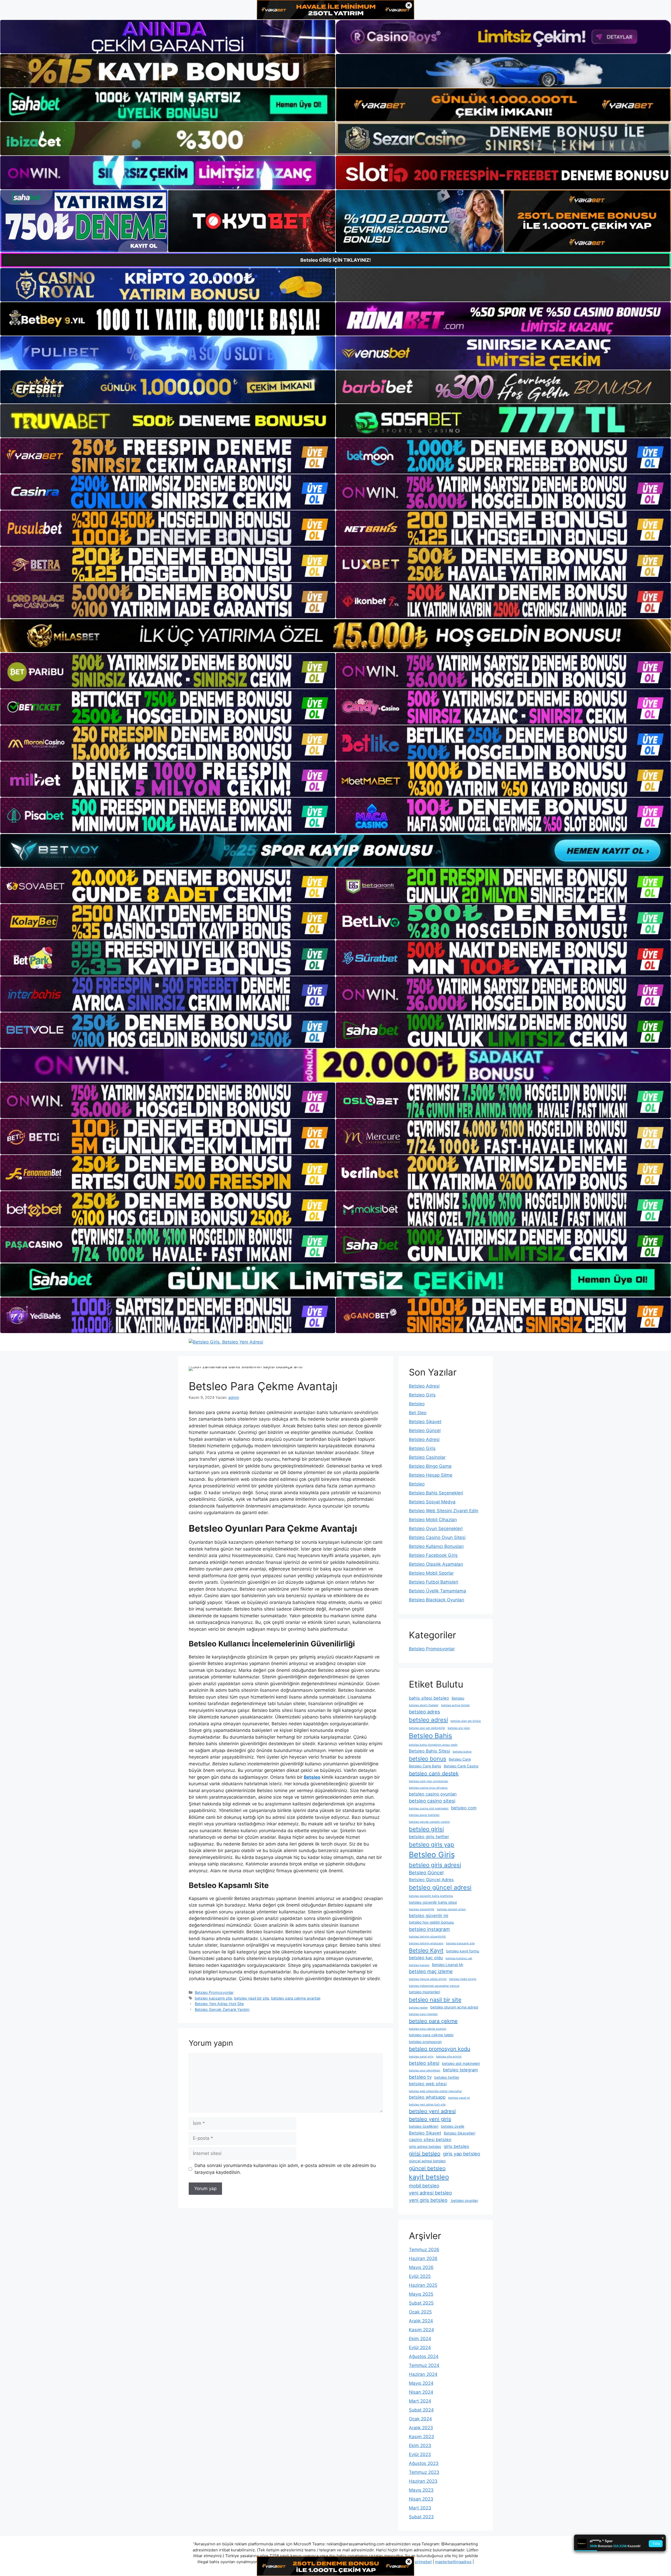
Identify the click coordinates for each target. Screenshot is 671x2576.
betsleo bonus (428, 1759)
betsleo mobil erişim (463, 1979)
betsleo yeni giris (430, 2119)
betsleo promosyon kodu (440, 2049)
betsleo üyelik (453, 2126)
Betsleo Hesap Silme (431, 1475)
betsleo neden (418, 2008)
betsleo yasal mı (459, 2098)
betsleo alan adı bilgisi (466, 1721)
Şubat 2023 (421, 2517)
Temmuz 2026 (424, 2250)
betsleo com (464, 1808)
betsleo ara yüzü (459, 1728)
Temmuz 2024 (424, 2365)
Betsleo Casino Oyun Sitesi (437, 1537)
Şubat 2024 (421, 2410)
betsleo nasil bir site (251, 1998)
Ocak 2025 (420, 2312)
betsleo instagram (429, 1929)
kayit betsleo (429, 2177)
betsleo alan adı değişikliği (427, 1728)
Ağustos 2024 (424, 2356)
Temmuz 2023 (424, 2472)
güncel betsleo (427, 2168)
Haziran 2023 (423, 2481)
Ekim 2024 (420, 2339)
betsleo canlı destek (434, 1773)
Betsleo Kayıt (426, 1950)
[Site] (168, 456)
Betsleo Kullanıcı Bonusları (436, 1546)
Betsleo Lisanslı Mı (448, 1965)
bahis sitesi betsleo (429, 1698)
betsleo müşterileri (424, 1992)
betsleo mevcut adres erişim (428, 1979)
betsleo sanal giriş (421, 2057)
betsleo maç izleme (431, 1971)
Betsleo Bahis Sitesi (429, 1751)
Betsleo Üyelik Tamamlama (437, 1591)
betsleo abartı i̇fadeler (424, 1705)
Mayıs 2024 (421, 2383)
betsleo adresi (428, 1720)
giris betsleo (456, 2146)
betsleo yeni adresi (432, 2111)
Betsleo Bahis (431, 1736)
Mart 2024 (420, 2401)
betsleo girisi (426, 1829)
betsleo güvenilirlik (422, 1909)
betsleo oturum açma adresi (454, 2007)
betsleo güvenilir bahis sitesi (433, 1902)
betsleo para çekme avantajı (296, 1998)
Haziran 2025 (423, 2285)
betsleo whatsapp (427, 2097)
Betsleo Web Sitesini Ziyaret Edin (444, 1511)
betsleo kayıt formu (463, 1951)
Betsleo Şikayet (425, 1422)
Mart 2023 (420, 2508)
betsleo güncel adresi (440, 1887)
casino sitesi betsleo (430, 2140)
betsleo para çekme (433, 2021)
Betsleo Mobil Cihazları (433, 1520)
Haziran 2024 (423, 2374)
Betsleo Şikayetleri (459, 2133)
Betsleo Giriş (422, 1395)
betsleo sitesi (424, 2063)
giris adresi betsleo (425, 2146)
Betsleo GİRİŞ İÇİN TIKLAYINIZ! (336, 260)
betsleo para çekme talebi (431, 2035)
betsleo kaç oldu (426, 1958)
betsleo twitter (447, 2077)
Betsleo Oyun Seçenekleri (436, 1529)
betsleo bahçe (462, 1752)
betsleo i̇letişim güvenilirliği (427, 1937)
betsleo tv (420, 2077)
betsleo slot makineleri (461, 2063)
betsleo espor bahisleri (424, 1815)
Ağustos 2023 (424, 2463)
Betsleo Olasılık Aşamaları (436, 1564)
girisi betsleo (425, 2154)
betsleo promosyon (425, 2042)
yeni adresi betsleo (430, 2193)
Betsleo (417, 1404)
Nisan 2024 (421, 2392)
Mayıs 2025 (421, 2294)
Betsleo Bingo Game (430, 1466)
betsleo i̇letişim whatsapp (426, 1943)
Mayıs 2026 (421, 2267)
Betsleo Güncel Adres (431, 1880)
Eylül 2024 (420, 2348)
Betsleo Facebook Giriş (433, 1555)
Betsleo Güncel (425, 1431)
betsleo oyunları (464, 2200)
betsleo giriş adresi (435, 1865)
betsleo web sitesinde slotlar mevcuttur (435, 2091)
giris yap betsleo (462, 2154)
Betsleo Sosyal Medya (432, 1502)
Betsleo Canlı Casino (461, 1766)
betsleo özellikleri (424, 2126)
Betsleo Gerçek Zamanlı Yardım (222, 2009)
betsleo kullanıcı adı (459, 1958)
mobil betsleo (424, 2186)
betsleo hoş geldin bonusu (431, 1922)
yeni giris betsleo (428, 2200)
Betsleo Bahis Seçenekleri (436, 1493)
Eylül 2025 (420, 2276)
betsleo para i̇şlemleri (423, 2014)
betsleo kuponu (419, 1965)
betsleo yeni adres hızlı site (427, 2105)
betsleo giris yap (432, 1844)
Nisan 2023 (421, 2499)
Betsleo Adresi (424, 1386)
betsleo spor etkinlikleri (425, 2070)
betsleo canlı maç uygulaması (429, 1781)
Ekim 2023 (420, 2446)
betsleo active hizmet (455, 1705)
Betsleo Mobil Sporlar (431, 1573)
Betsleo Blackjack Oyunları (437, 1600)
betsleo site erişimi (449, 2057)
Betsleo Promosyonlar (214, 1992)
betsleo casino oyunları (433, 1794)
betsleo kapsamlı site (213, 1998)
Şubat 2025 (421, 2303)
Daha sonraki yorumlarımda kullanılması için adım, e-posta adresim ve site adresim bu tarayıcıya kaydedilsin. (285, 2169)
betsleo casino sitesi (432, 1801)
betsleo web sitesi (428, 2084)
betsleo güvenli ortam (451, 1909)
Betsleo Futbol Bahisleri (434, 1582)
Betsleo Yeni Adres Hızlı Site (219, 2004)
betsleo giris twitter (429, 1837)
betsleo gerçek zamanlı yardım (429, 1822)
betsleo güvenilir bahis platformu (431, 1896)
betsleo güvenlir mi (429, 1915)
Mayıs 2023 (421, 2490)
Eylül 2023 (420, 2454)
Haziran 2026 (423, 2258)
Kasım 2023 (421, 2437)
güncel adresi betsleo (427, 2161)
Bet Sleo (418, 1413)
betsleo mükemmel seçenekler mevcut (434, 1986)
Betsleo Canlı (460, 1759)
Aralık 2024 (421, 2321)
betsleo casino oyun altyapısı (428, 1788)
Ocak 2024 (420, 2419)
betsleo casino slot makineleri (429, 1808)
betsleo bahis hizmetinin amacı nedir (433, 1745)
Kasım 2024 (421, 2330)
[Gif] (335, 636)
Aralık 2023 (421, 2428)
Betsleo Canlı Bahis (425, 1766)
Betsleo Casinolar (427, 1457)
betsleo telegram (460, 2070)
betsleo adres (424, 1712)
